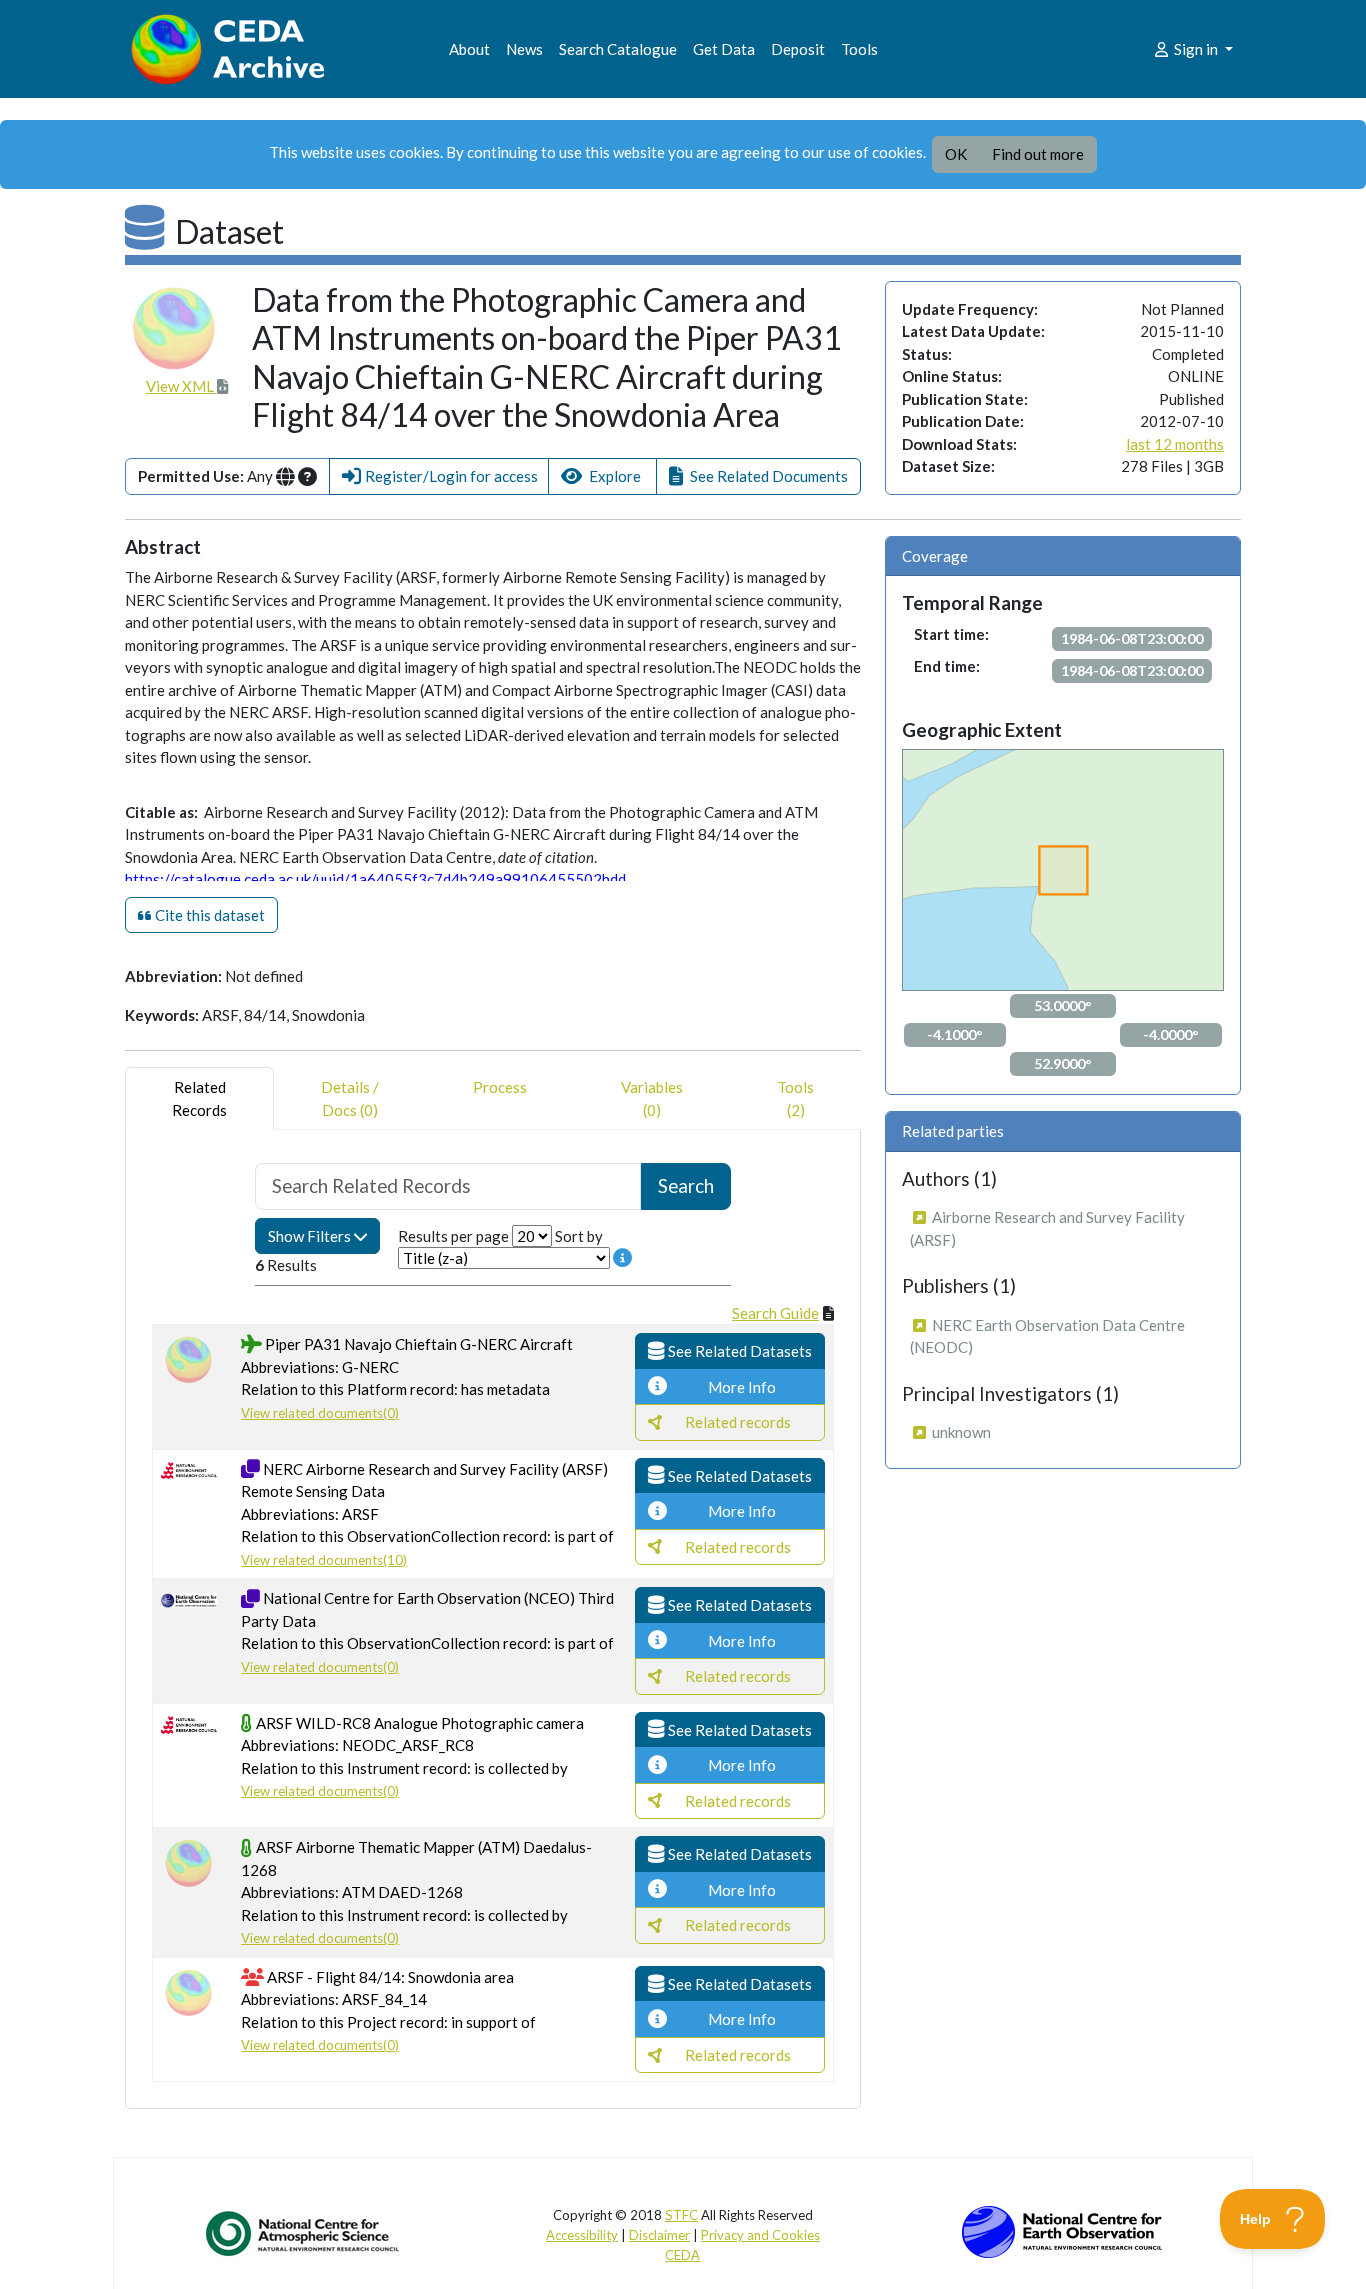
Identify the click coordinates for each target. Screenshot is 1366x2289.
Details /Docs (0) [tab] (350, 1098)
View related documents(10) (324, 1560)
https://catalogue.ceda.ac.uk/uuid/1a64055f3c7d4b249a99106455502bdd (375, 879)
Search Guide (775, 1313)
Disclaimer (659, 2235)
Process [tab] (500, 1087)
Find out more (1038, 154)
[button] (439, 476)
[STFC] (1062, 2230)
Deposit (798, 49)
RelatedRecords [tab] (199, 1098)
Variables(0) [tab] (652, 1098)
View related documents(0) (320, 1413)
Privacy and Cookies (760, 2235)
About (469, 49)
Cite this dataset (208, 915)
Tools (859, 49)
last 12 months (1175, 444)
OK (956, 154)
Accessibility (582, 2235)
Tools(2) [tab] (795, 1098)
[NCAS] (304, 2233)
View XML (181, 386)
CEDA (682, 2255)
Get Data (724, 49)
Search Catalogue (618, 49)
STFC (681, 2215)
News (524, 49)
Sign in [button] (1196, 49)
